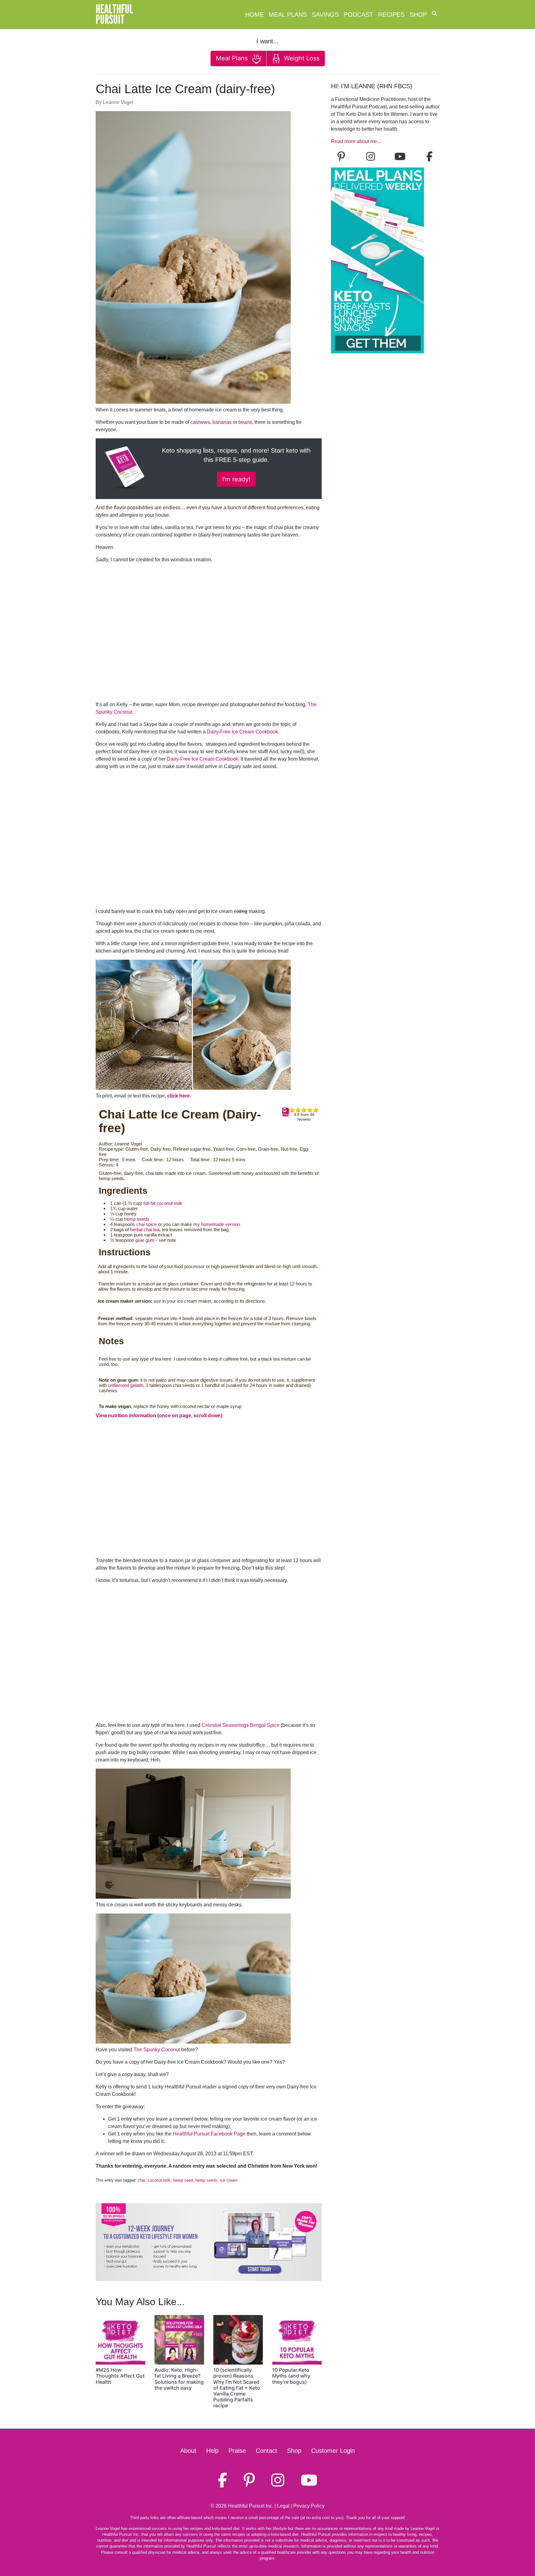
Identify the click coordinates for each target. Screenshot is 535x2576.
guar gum (145, 1240)
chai (141, 2180)
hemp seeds (137, 1219)
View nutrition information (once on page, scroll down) (159, 1416)
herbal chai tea (145, 1229)
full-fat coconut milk (163, 1203)
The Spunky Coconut (157, 2050)
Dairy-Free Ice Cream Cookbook (242, 732)
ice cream (229, 2180)
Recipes (391, 15)
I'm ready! (236, 479)
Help (212, 2451)
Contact (266, 2451)
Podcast (358, 15)
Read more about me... (356, 141)
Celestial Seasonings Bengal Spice (241, 1725)
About (188, 2451)
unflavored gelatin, (126, 1385)
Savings (325, 15)
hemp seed (183, 2180)
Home (254, 15)
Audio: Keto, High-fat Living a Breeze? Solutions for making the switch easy (179, 2379)
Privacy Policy (309, 2506)
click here (178, 1096)
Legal (283, 2506)
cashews (200, 422)
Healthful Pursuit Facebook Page (209, 2134)
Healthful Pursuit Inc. (251, 2506)
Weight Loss (301, 58)
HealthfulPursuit (114, 15)
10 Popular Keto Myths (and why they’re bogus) (291, 2376)
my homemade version (217, 1224)
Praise (237, 2451)
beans (245, 422)
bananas (222, 422)
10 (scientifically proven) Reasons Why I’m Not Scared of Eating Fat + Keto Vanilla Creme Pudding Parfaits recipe (237, 2388)
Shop (418, 15)
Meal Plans (288, 15)
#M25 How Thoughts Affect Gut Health (120, 2376)
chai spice (146, 1224)
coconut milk (159, 2180)
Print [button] (285, 1114)
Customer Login (333, 2451)
